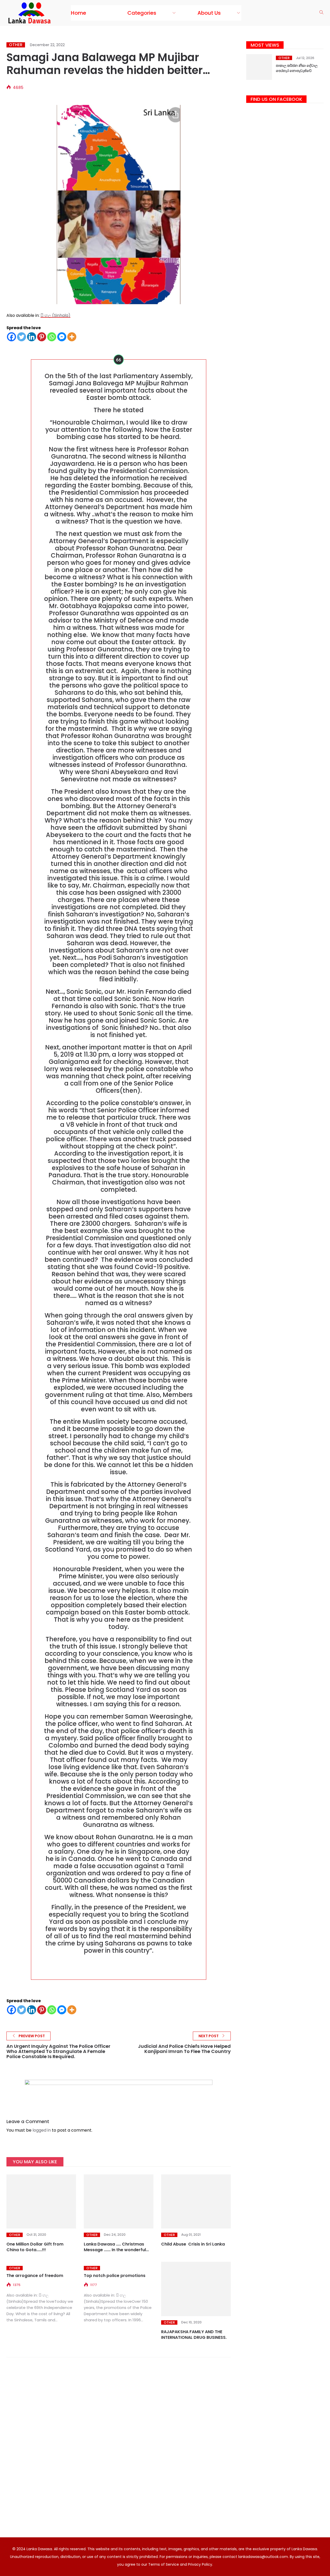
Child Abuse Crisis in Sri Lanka (193, 2244)
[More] (72, 337)
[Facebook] (11, 337)
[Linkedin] (32, 337)
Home (79, 13)
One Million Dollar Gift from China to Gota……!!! (35, 2247)
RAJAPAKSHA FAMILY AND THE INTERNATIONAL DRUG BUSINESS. (194, 2335)
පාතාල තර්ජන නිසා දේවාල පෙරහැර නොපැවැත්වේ (297, 68)
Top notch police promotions (115, 2276)
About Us (209, 13)
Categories (142, 13)
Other (16, 45)
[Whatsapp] (52, 337)
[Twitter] (22, 337)
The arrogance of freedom (35, 2276)
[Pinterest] (42, 337)
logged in (42, 2130)
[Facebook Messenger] (62, 337)
